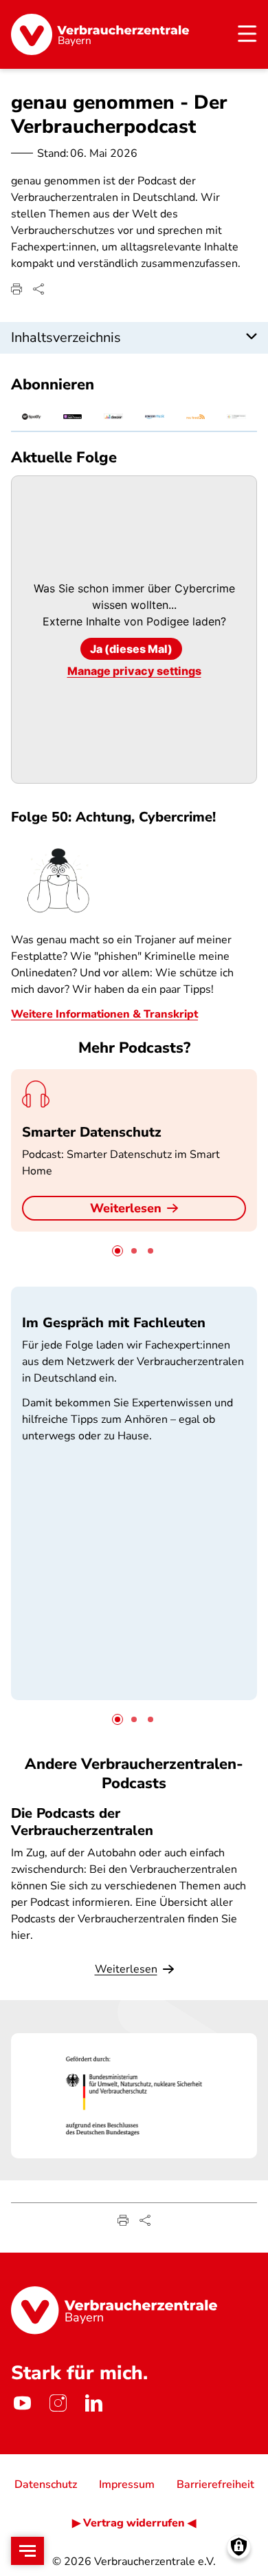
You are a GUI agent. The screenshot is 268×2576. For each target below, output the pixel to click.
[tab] (118, 1251)
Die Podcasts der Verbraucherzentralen (82, 1822)
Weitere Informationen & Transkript (104, 1014)
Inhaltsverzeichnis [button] (66, 337)
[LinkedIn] (93, 2403)
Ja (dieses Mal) (131, 649)
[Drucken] (16, 289)
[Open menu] (27, 2551)
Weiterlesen (126, 1208)
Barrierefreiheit (215, 2484)
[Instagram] (58, 2403)
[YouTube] (22, 2403)
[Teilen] (38, 289)
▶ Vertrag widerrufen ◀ (134, 2523)
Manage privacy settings (134, 671)
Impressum (127, 2484)
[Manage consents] (239, 2547)
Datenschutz (46, 2484)
